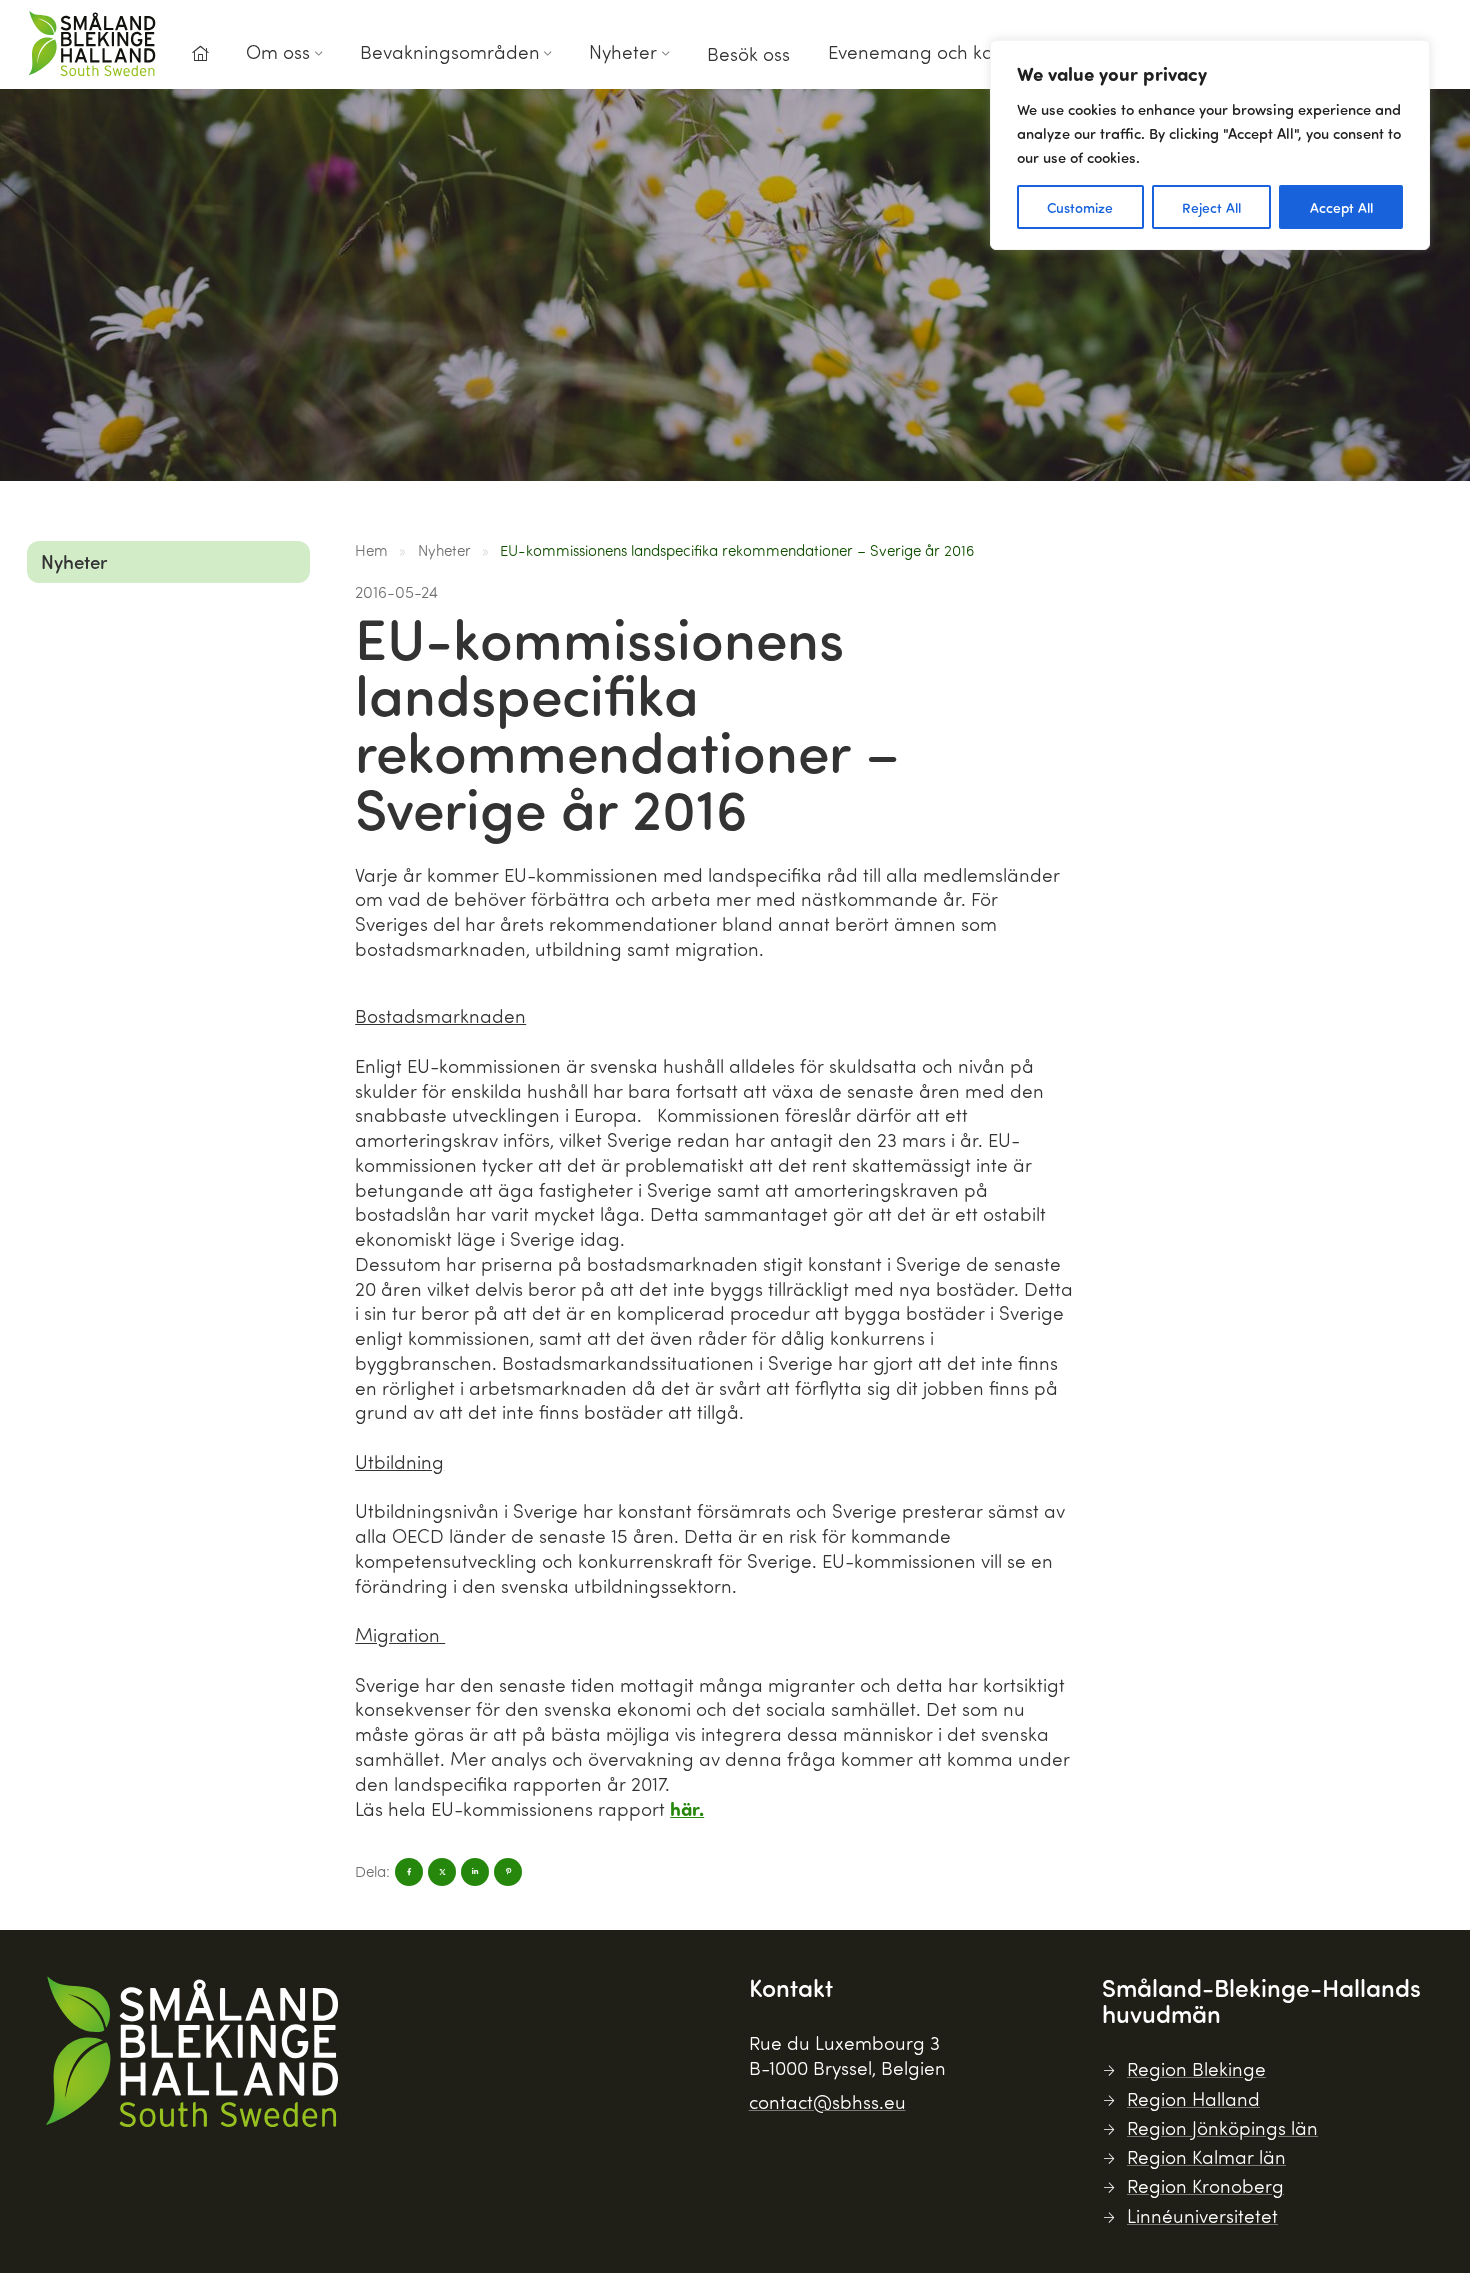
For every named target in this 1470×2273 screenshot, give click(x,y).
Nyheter (623, 51)
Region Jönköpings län (1222, 2127)
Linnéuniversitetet (1202, 2215)
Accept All (1341, 207)
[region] (1210, 145)
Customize (1080, 207)
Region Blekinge (1196, 2068)
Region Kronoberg (1205, 2185)
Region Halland (1193, 2098)
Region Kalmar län (1206, 2156)
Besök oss (748, 53)
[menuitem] (200, 59)
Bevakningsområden (450, 51)
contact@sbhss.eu (827, 2101)
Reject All (1211, 207)
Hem (371, 550)
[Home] (200, 54)
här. (687, 1808)
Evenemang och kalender (939, 51)
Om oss (278, 51)
